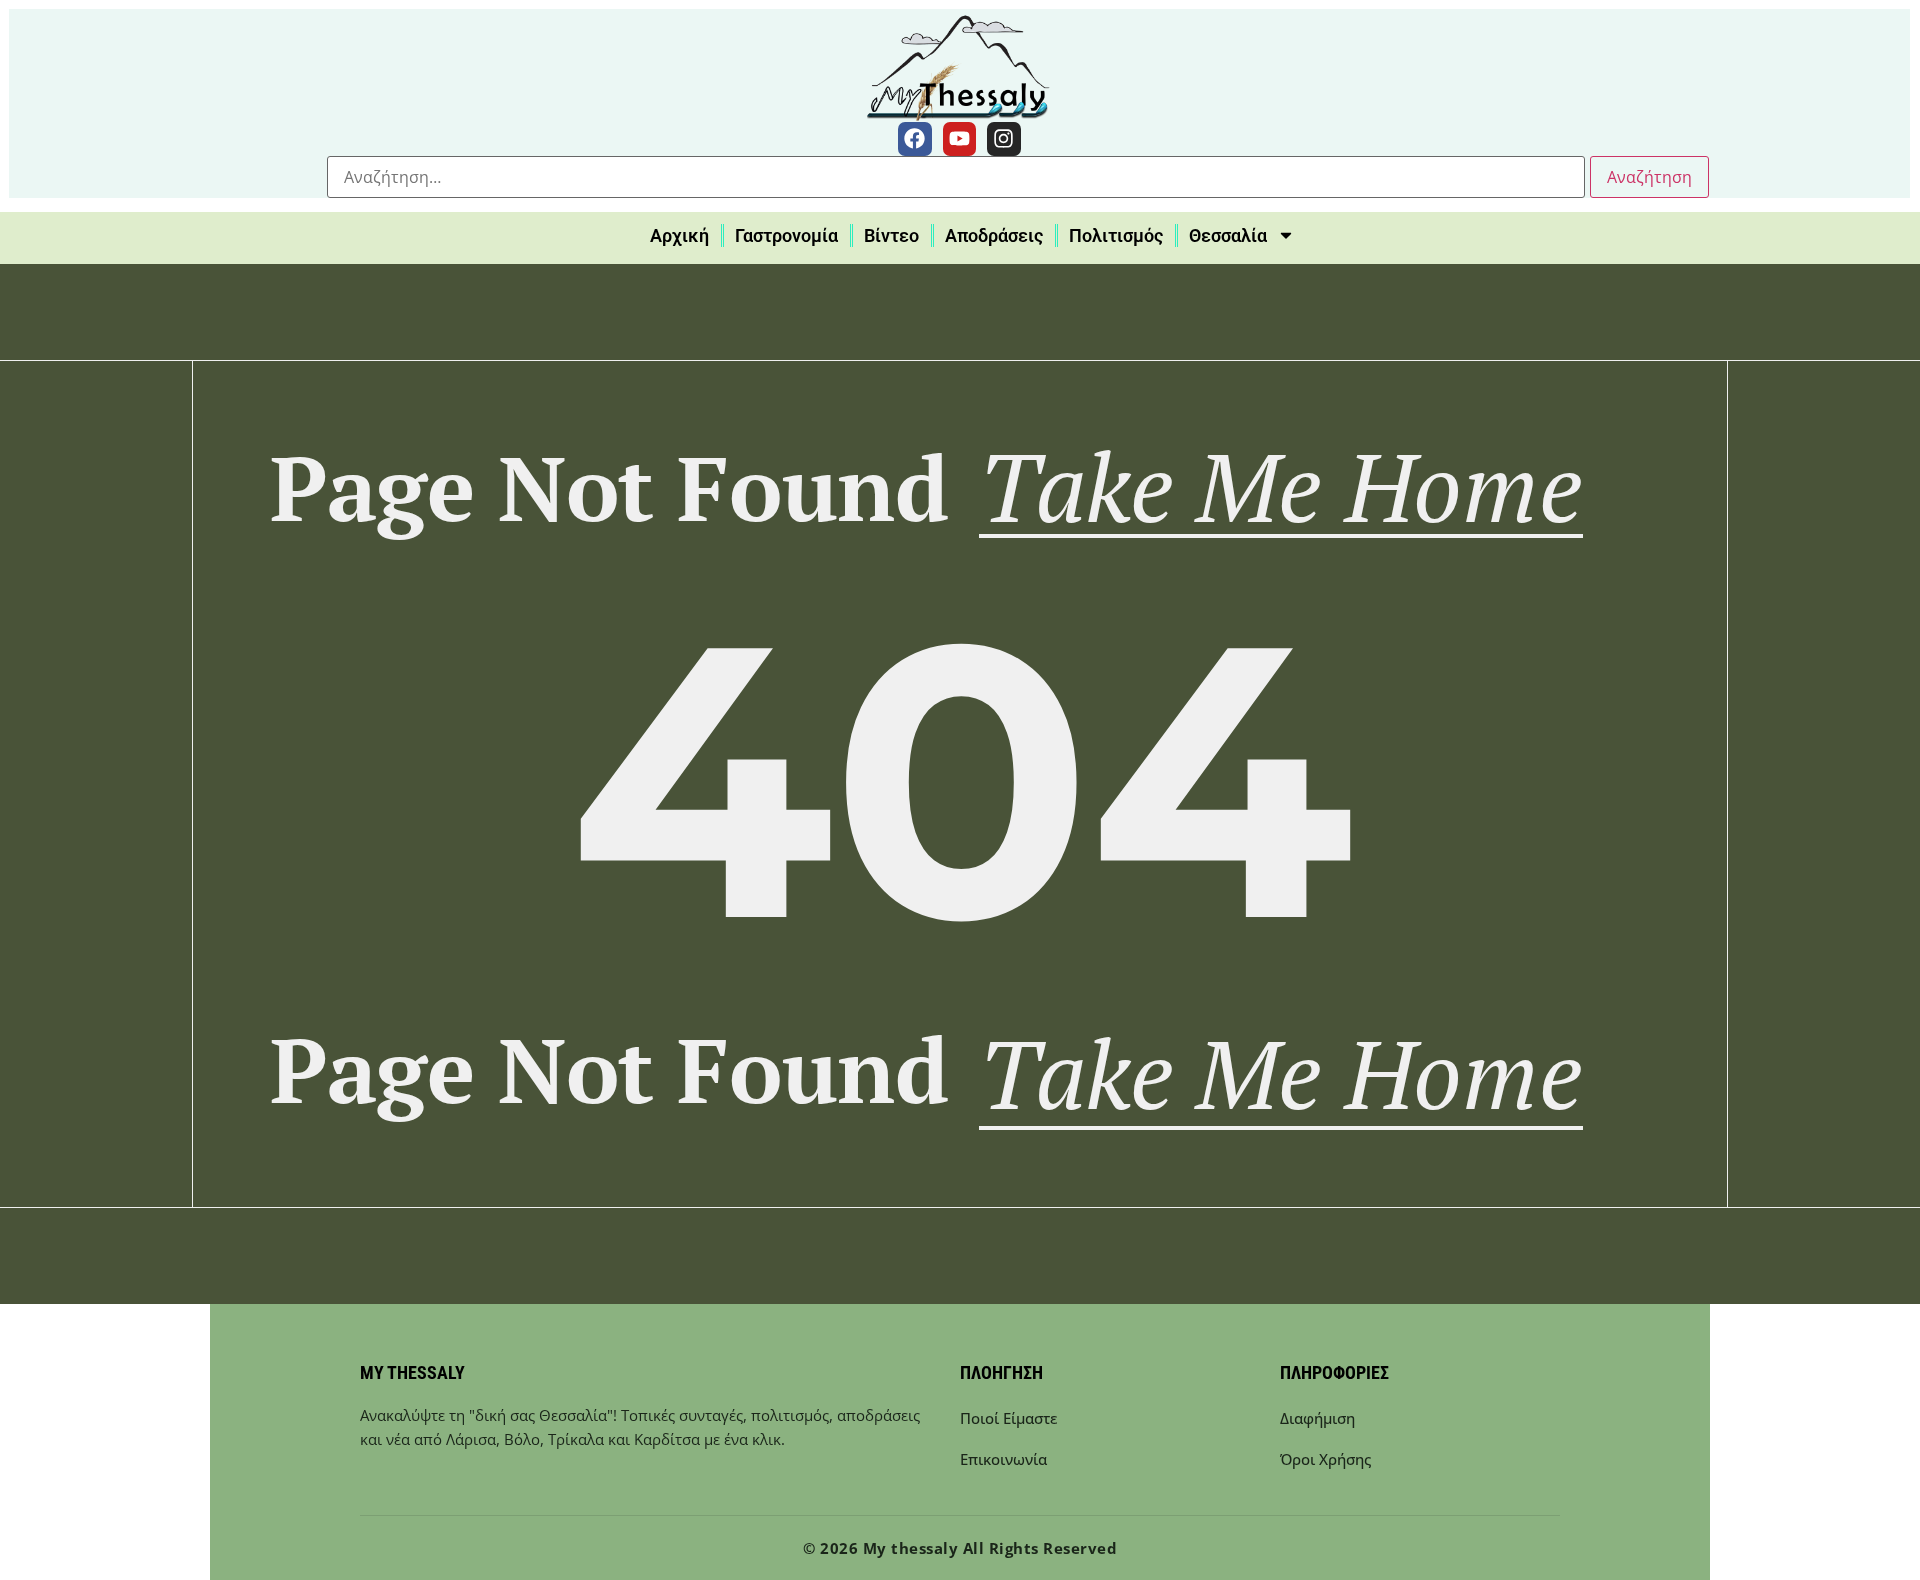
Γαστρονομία (786, 235)
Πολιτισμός (1116, 235)
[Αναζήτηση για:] (956, 177)
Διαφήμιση (1317, 1418)
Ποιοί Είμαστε (1008, 1418)
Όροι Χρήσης (1325, 1459)
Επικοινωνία (1003, 1459)
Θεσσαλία (1228, 235)
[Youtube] (960, 139)
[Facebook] (915, 139)
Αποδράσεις (994, 235)
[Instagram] (1004, 139)
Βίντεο (891, 235)
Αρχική (679, 235)
